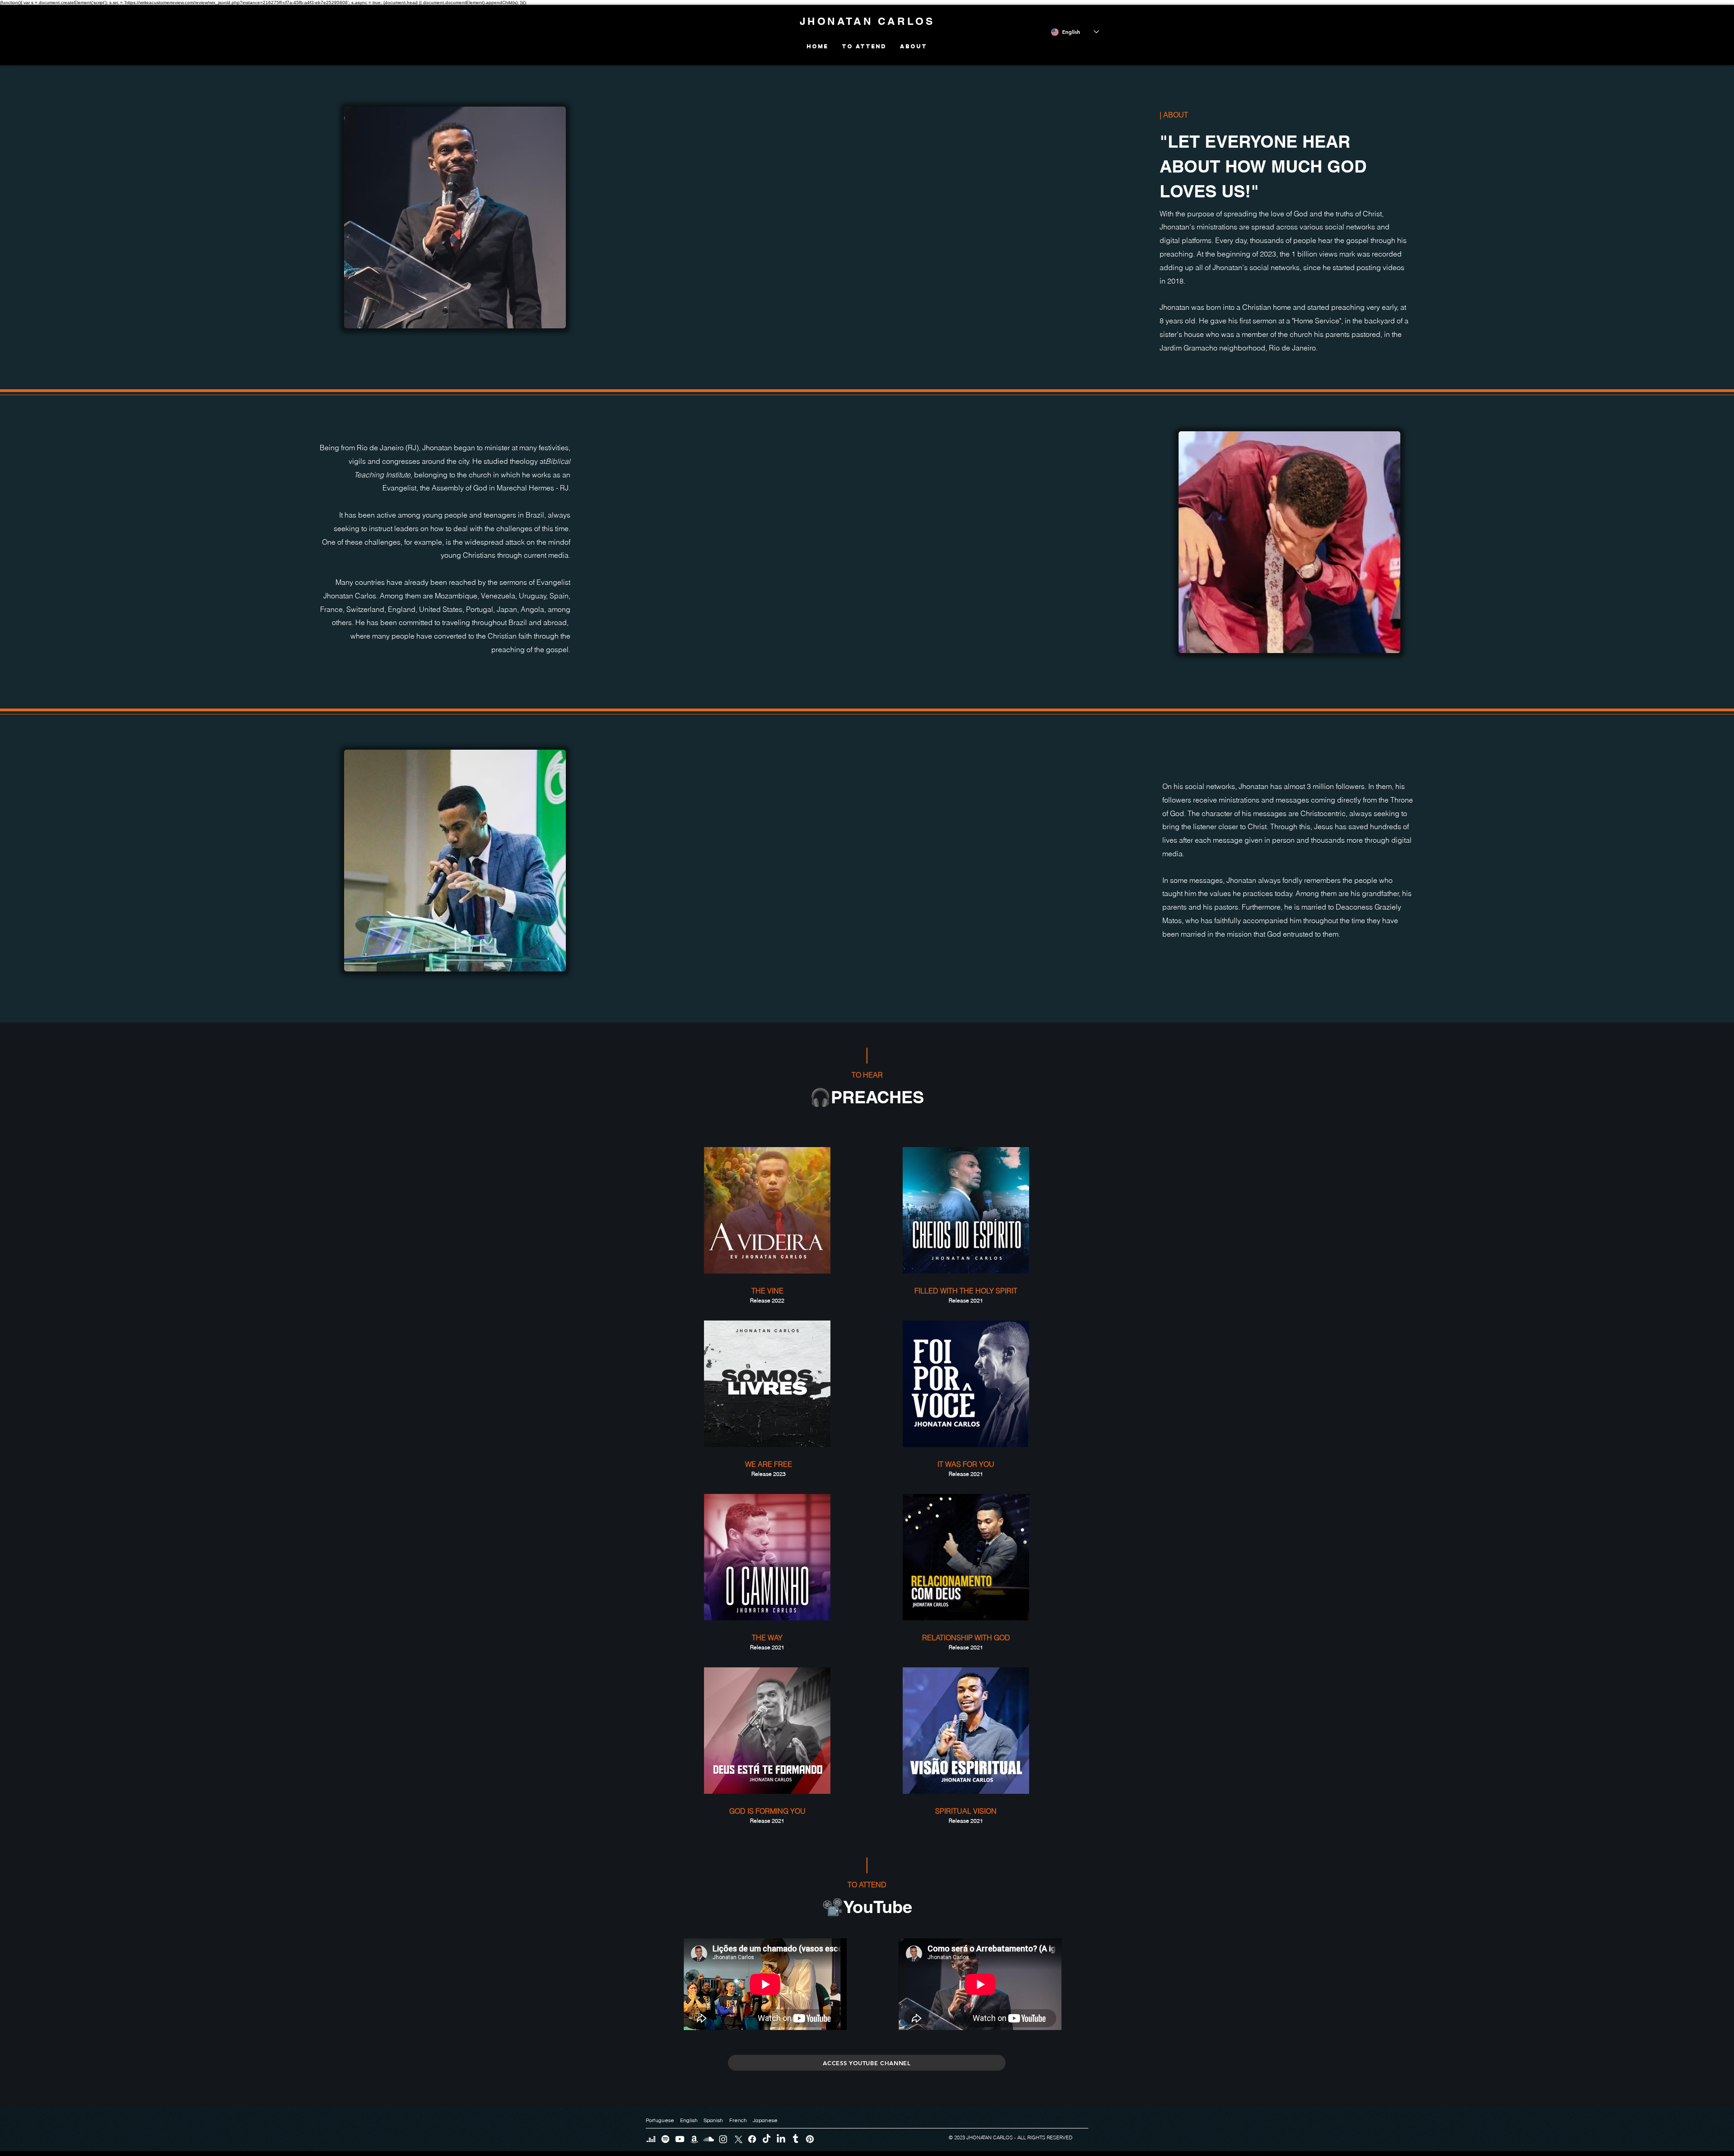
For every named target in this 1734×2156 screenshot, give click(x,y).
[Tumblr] (795, 2139)
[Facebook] (752, 2139)
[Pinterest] (810, 2139)
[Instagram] (723, 2139)
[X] (738, 2139)
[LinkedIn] (781, 2139)
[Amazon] (694, 2139)
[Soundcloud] (709, 2139)
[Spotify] (665, 2139)
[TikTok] (767, 2139)
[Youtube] (680, 2139)
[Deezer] (651, 2139)
